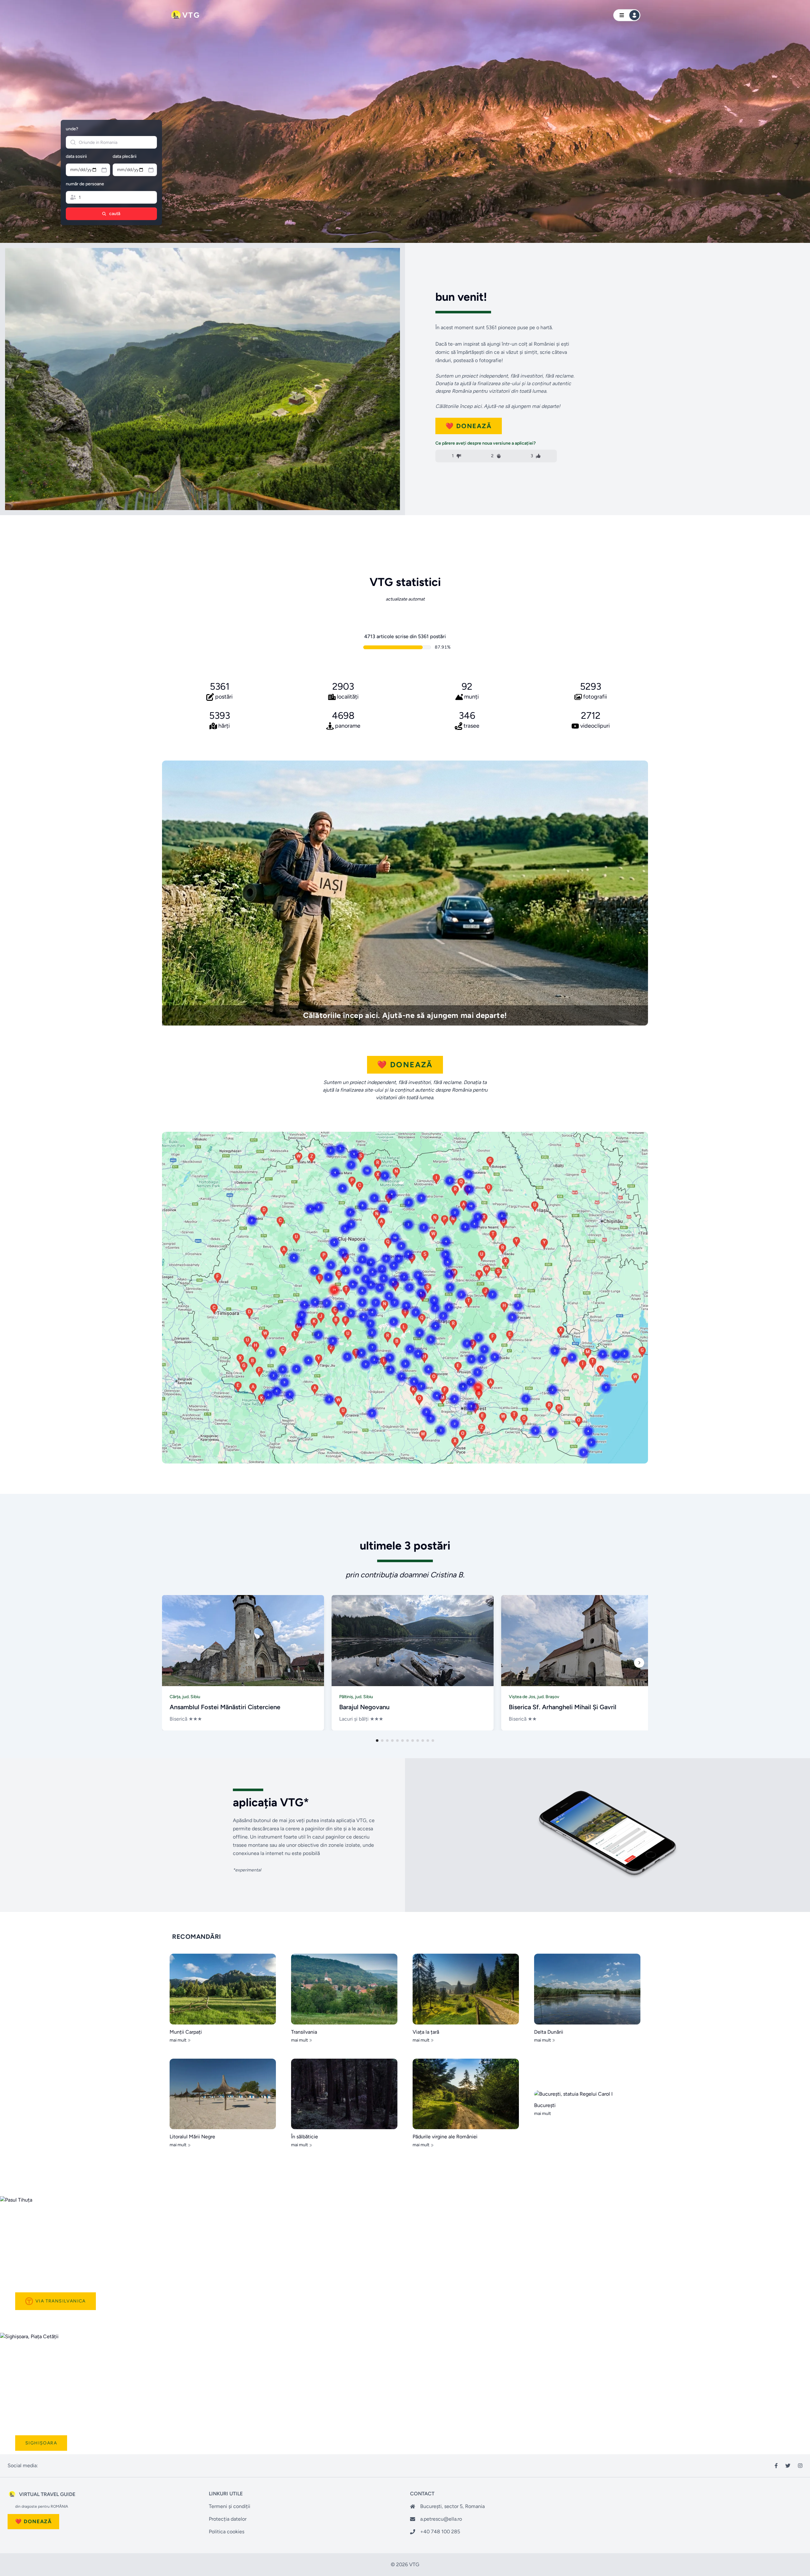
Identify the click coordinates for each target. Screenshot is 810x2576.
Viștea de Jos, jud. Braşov (534, 1697)
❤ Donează (469, 426)
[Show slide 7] (408, 1741)
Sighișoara (41, 2443)
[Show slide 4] (392, 1741)
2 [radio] (492, 456)
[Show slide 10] (423, 1741)
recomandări (197, 1937)
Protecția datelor (228, 2519)
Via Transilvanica (61, 2301)
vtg (191, 15)
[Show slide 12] (433, 1741)
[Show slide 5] (397, 1741)
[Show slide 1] (377, 1741)
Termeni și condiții (230, 2506)
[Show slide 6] (402, 1741)
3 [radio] (532, 456)
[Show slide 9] (418, 1741)
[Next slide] (639, 1663)
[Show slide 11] (428, 1741)
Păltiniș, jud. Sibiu (356, 1697)
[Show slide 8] (413, 1741)
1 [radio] (453, 456)
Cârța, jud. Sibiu (185, 1697)
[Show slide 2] (382, 1741)
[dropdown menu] (627, 15)
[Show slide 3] (387, 1741)
